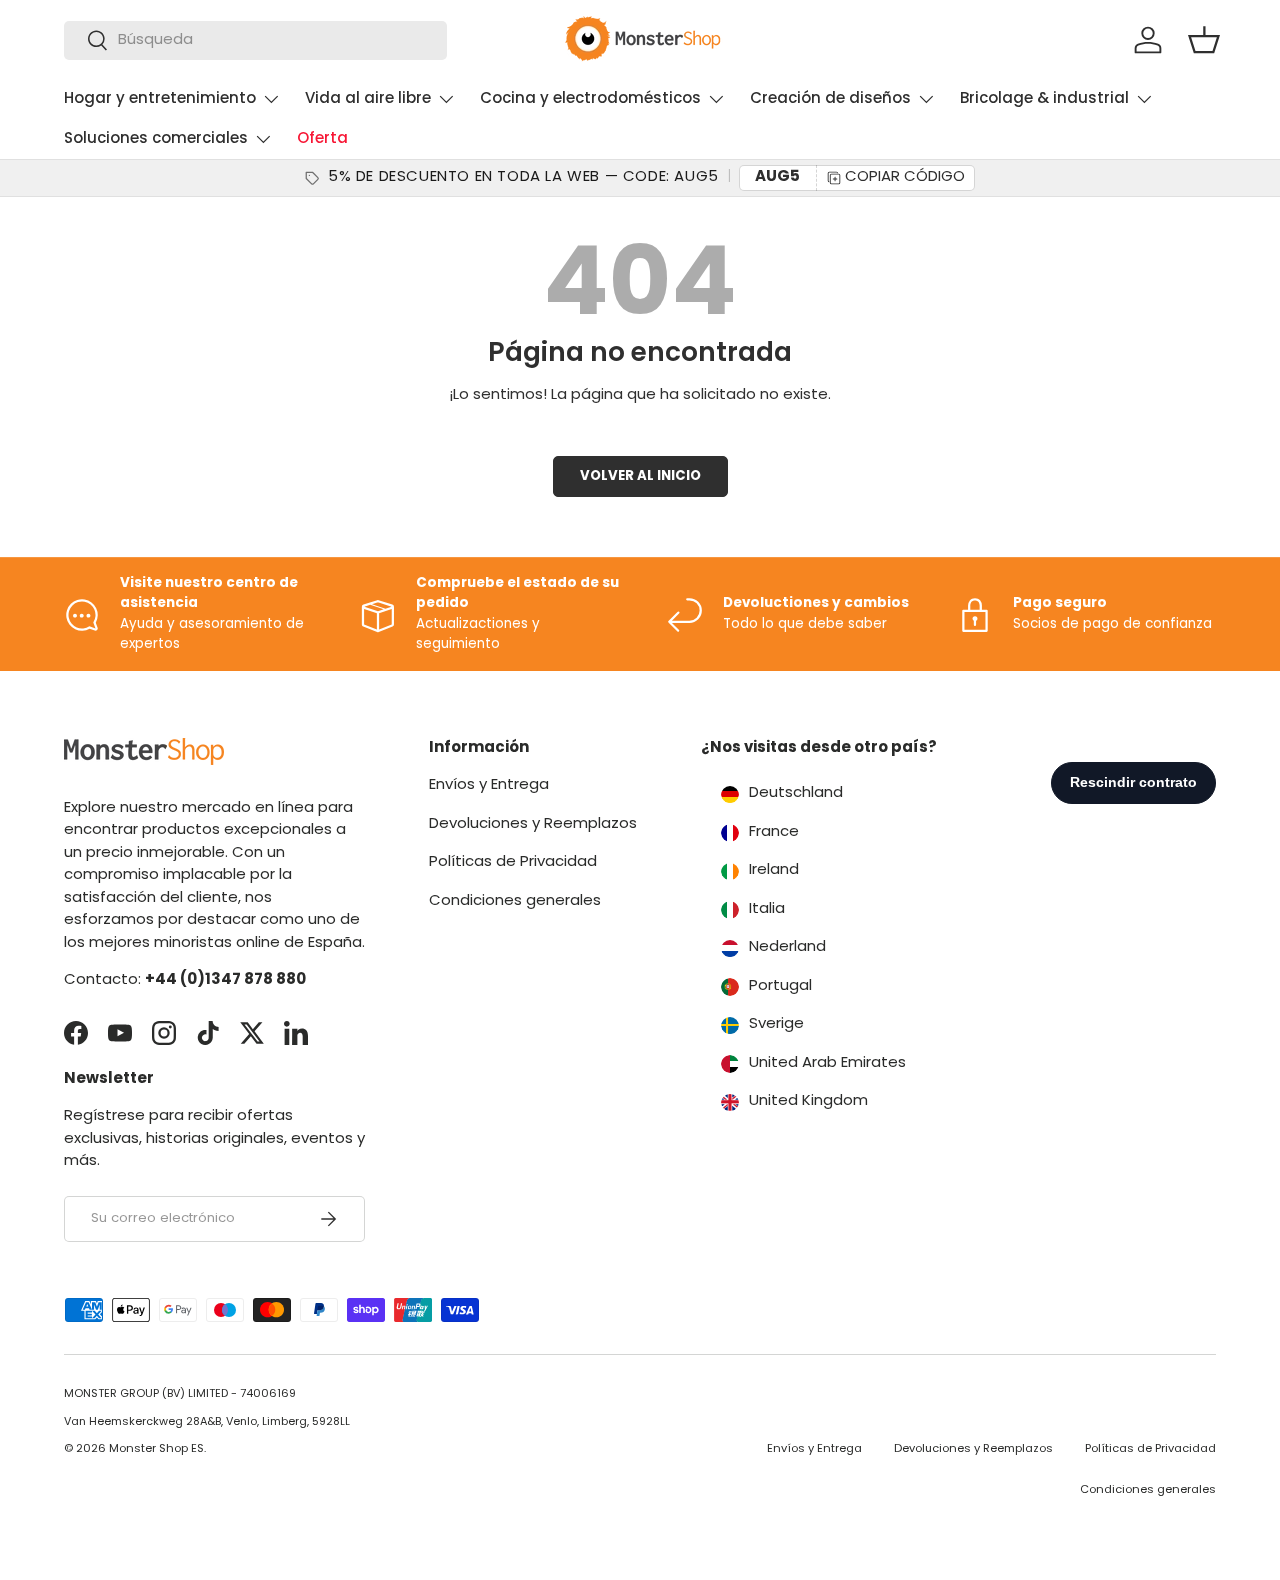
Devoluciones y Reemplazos (533, 824)
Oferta (322, 139)
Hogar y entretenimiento (160, 99)
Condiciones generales (515, 901)
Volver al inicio (640, 476)
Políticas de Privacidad (513, 863)
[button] (1204, 40)
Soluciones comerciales (156, 139)
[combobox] (255, 40)
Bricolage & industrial (1044, 99)
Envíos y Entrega (489, 786)
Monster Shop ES (156, 1449)
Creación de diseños (830, 99)
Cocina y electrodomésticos (590, 99)
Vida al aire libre (368, 99)
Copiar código (905, 177)
